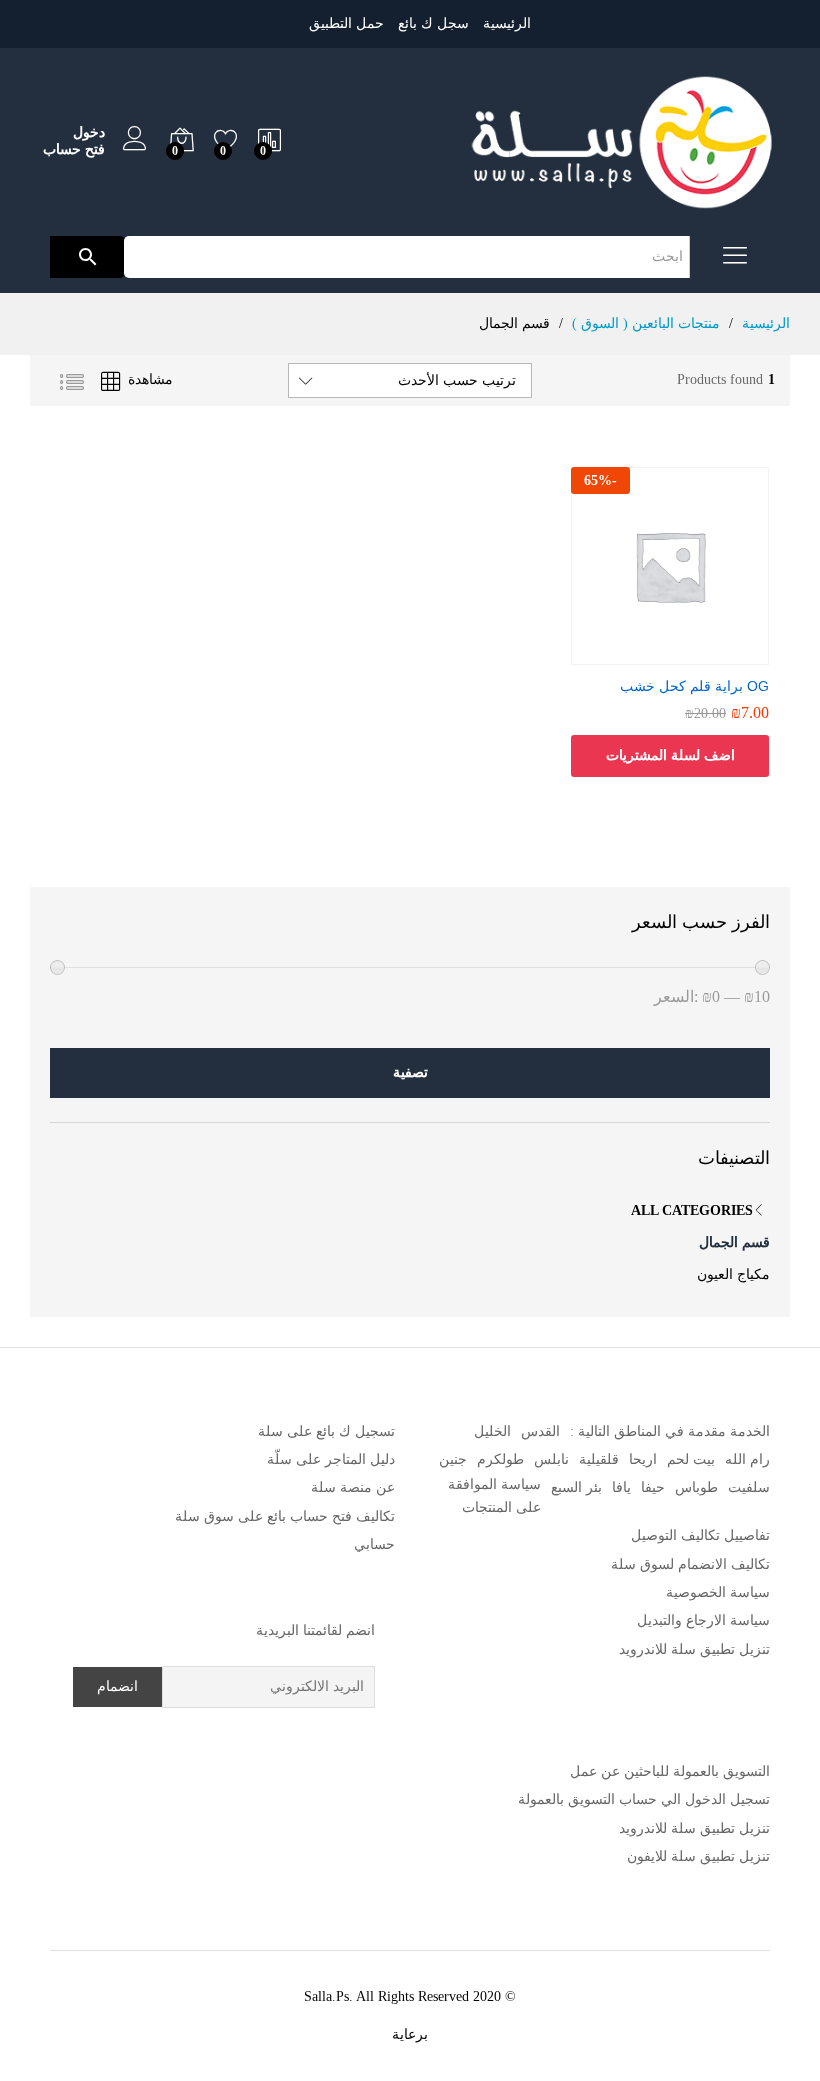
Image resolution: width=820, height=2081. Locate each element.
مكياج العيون (733, 1274)
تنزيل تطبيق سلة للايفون (698, 1856)
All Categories (692, 1210)
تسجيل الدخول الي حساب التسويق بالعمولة (644, 1799)
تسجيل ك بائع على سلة (326, 1431)
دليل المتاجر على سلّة (331, 1459)
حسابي (374, 1544)
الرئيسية (507, 23)
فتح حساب (74, 149)
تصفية (410, 1072)
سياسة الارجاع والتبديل (703, 1620)
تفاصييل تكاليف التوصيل (700, 1535)
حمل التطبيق (346, 23)
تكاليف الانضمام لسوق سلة (690, 1564)
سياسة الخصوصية (718, 1592)
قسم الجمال (734, 1242)
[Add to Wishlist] (650, 653)
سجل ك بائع (433, 23)
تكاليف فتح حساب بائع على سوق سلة (285, 1516)
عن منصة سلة (353, 1487)
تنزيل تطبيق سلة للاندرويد (694, 1649)
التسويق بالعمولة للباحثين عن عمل (670, 1771)
